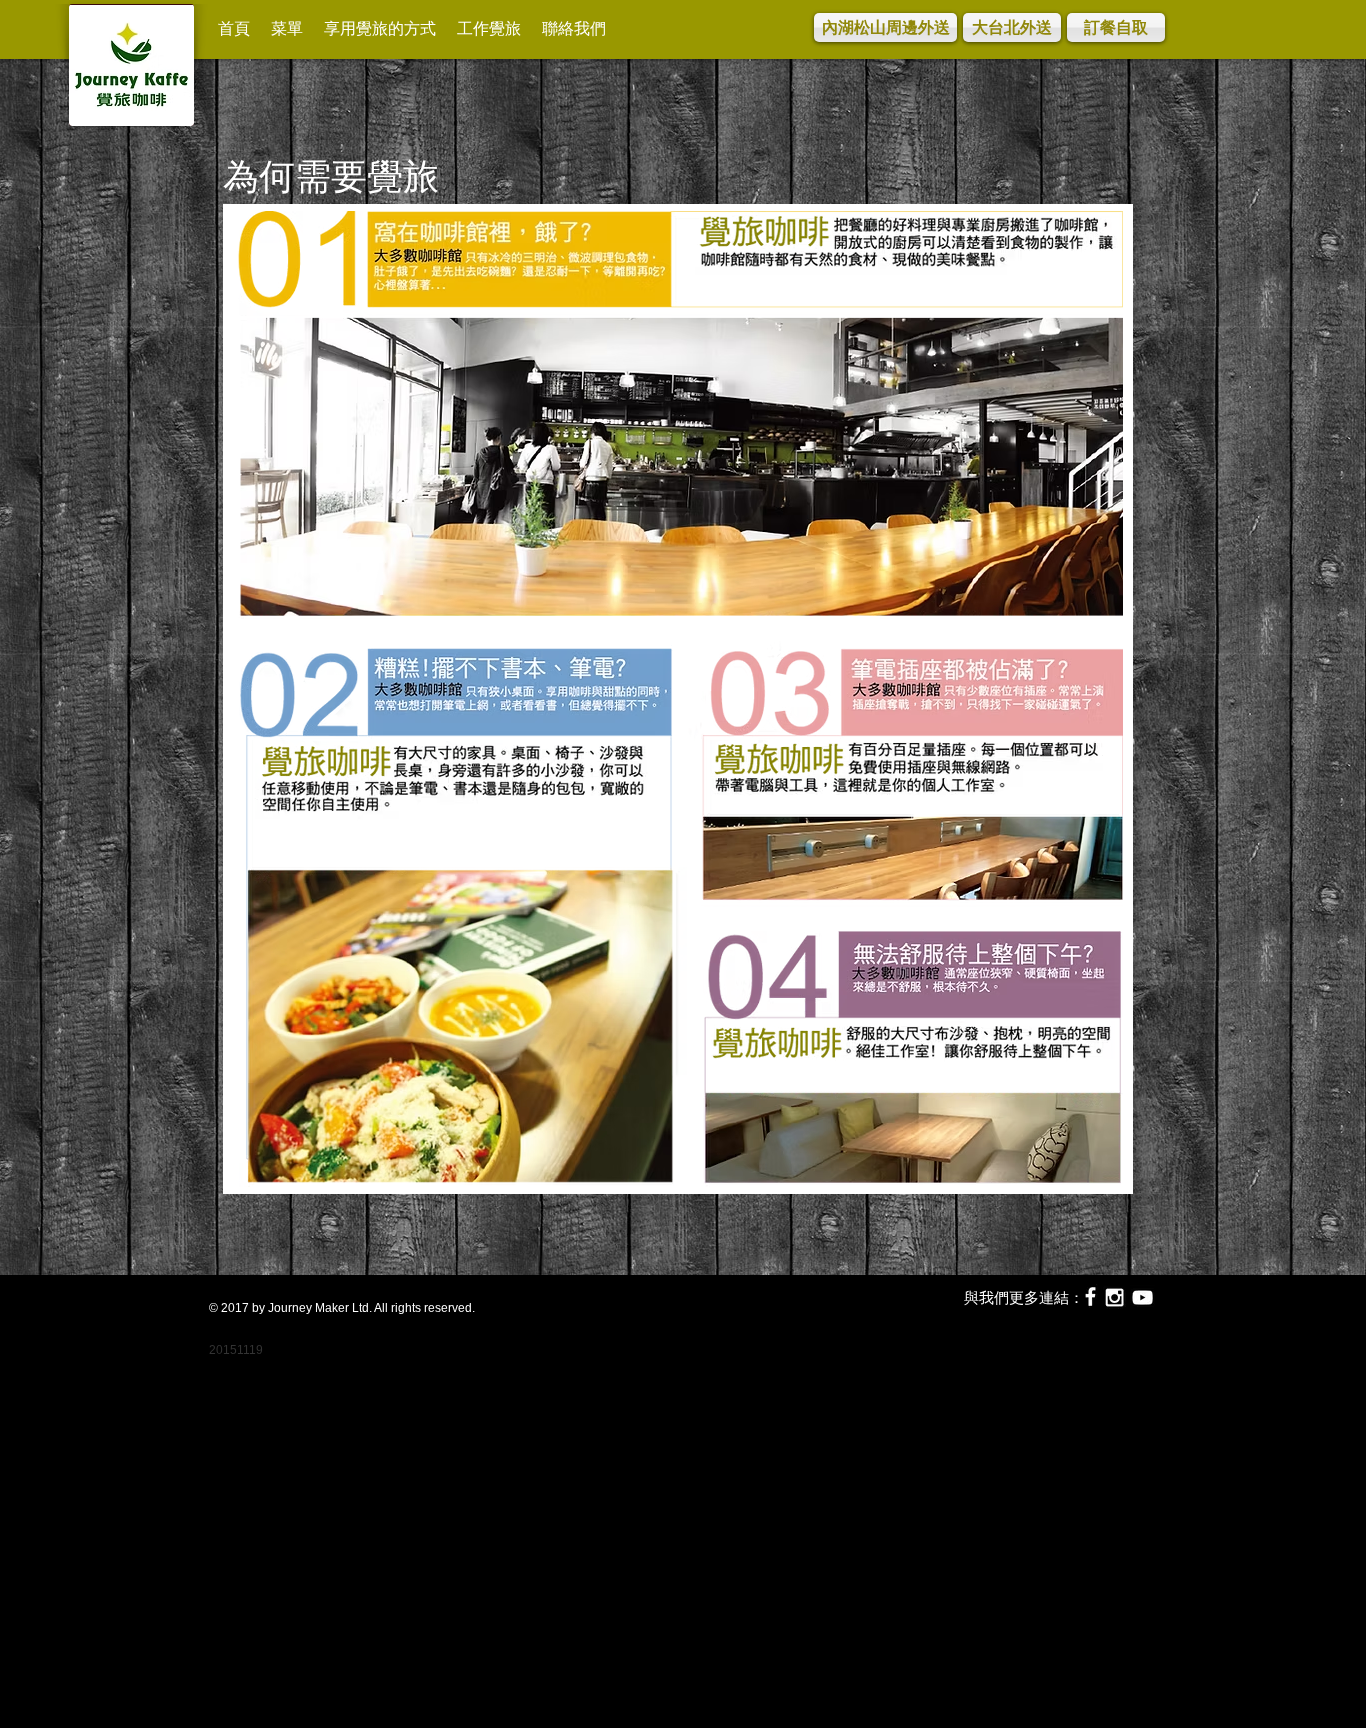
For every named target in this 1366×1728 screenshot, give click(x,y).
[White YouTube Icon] (1142, 1297)
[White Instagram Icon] (1114, 1297)
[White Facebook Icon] (1090, 1296)
